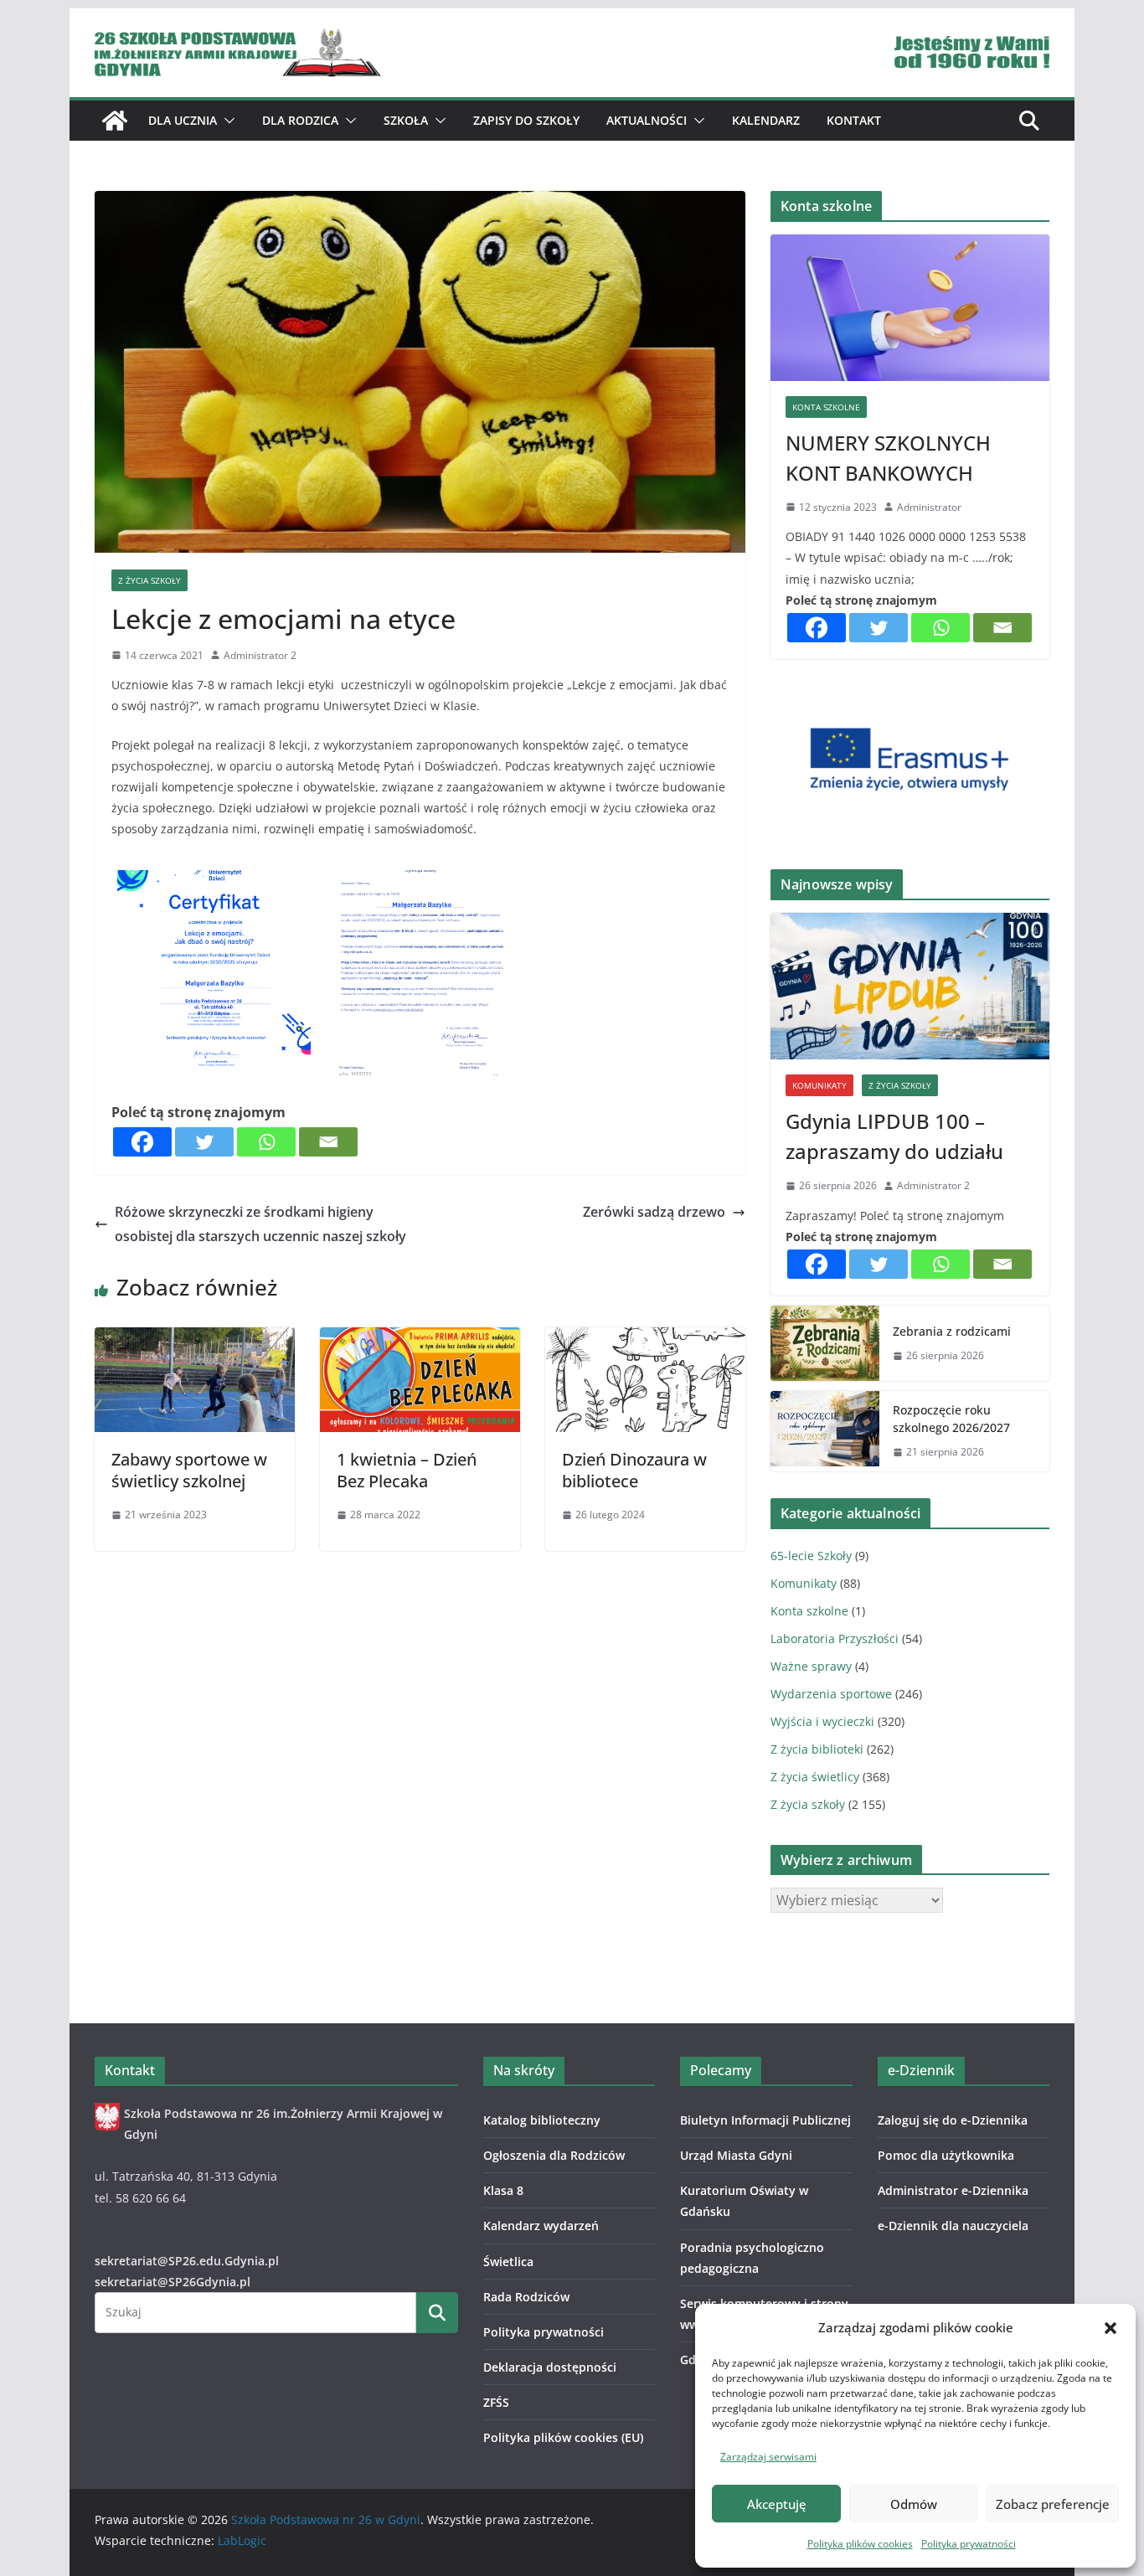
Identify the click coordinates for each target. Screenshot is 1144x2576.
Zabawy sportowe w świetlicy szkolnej (189, 1470)
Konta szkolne (826, 407)
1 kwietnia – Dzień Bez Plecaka (407, 1470)
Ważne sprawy (811, 1666)
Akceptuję (777, 2504)
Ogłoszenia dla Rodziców (554, 2155)
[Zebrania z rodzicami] (825, 1343)
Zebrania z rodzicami (952, 1331)
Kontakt (854, 120)
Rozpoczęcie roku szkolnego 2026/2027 (951, 1419)
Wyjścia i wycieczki (822, 1721)
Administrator (929, 507)
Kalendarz (766, 120)
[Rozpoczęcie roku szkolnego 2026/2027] (825, 1431)
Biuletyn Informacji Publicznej (765, 2120)
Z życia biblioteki (817, 1749)
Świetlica (508, 2262)
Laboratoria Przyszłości (835, 1638)
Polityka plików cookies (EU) (563, 2437)
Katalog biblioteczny (542, 2120)
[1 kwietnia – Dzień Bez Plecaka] (420, 1339)
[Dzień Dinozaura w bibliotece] (645, 1339)
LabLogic (242, 2540)
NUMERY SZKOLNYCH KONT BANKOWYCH (888, 458)
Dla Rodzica (300, 120)
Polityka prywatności (969, 2544)
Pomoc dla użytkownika (946, 2155)
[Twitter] (204, 1142)
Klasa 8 (503, 2190)
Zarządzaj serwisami (768, 2457)
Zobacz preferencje (1053, 2504)
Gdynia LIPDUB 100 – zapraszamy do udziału (894, 1136)
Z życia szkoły (149, 580)
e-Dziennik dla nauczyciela (953, 2226)
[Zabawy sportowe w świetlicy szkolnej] (195, 1339)
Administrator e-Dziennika (953, 2190)
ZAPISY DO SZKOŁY (526, 120)
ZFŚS (496, 2402)
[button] (1111, 2328)
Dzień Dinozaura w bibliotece (634, 1470)
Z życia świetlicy (815, 1777)
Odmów (914, 2504)
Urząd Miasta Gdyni (736, 2155)
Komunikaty (819, 1085)
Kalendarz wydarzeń (541, 2226)
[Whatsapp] (266, 1142)
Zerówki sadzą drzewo (654, 1212)
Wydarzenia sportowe (831, 1694)
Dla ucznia (183, 120)
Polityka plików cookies (860, 2544)
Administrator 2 (260, 655)
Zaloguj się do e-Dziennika (953, 2120)
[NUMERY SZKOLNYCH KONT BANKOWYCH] (910, 308)
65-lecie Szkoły (811, 1556)
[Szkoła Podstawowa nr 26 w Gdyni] (115, 121)
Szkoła (406, 120)
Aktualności (647, 120)
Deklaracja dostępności (550, 2367)
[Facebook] (142, 1142)
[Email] (328, 1142)
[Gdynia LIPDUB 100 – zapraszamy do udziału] (910, 986)
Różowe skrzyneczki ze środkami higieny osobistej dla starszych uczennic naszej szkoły (260, 1224)
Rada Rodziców (526, 2297)
